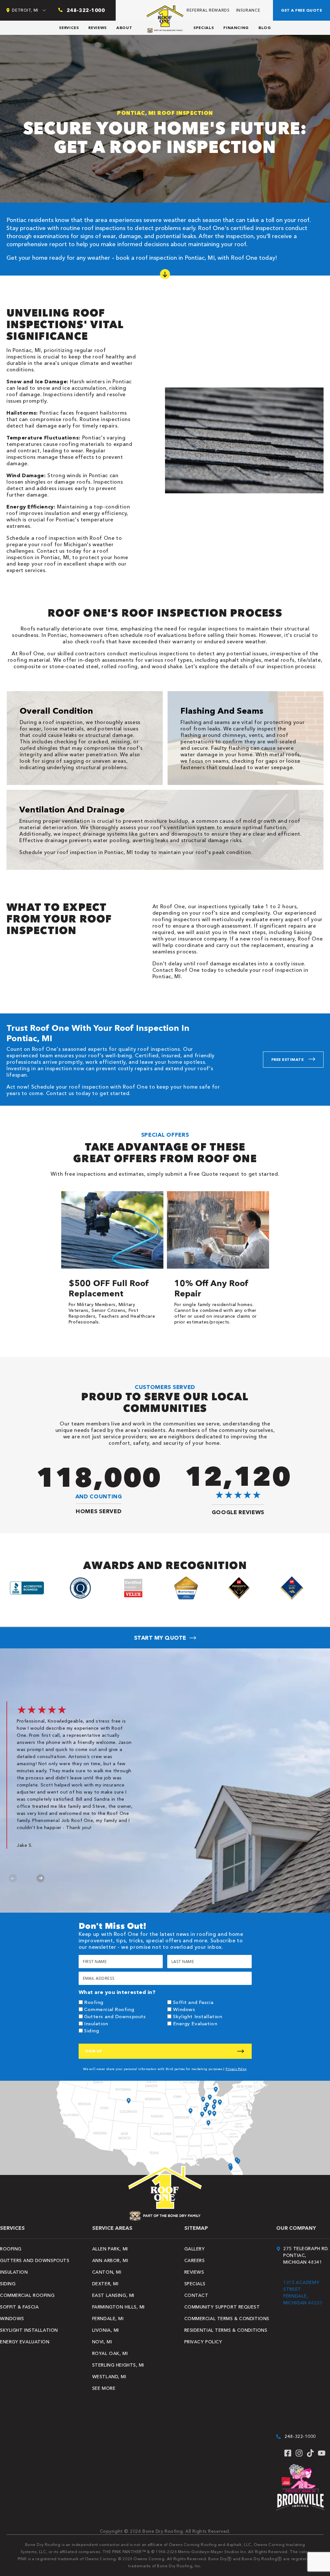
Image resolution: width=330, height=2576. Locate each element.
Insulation (96, 2023)
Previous (13, 1878)
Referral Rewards (208, 10)
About (124, 28)
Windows (184, 2009)
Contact (196, 2295)
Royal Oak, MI (110, 2353)
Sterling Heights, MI (118, 2365)
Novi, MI (102, 2342)
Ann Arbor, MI (110, 2260)
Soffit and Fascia (193, 2002)
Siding (92, 2031)
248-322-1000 (300, 2436)
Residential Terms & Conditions (226, 2330)
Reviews (97, 28)
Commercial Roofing (109, 2009)
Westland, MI (109, 2377)
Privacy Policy (236, 2069)
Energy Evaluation (195, 2023)
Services (69, 28)
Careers (195, 2260)
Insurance (248, 10)
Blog (265, 28)
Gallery (195, 2249)
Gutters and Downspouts (115, 2016)
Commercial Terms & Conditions (227, 2319)
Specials (204, 28)
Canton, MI (107, 2272)
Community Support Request (222, 2307)
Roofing (94, 2002)
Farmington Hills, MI (118, 2307)
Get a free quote (301, 10)
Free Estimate (287, 1059)
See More (104, 2388)
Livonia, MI (106, 2330)
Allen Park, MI (110, 2249)
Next (40, 1878)
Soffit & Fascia (19, 2307)
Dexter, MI (105, 2284)
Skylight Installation (198, 2016)
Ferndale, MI (108, 2319)
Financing (236, 28)
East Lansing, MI (113, 2295)
